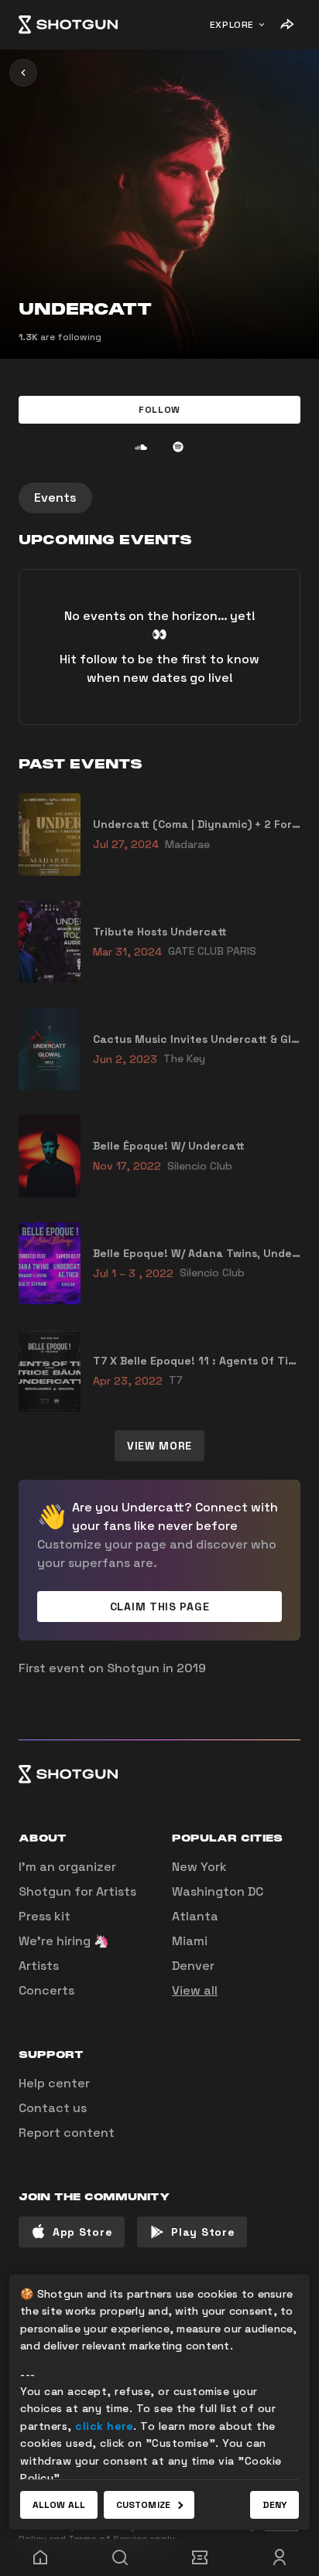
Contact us (53, 2108)
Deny (274, 2505)
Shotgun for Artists (77, 1891)
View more (159, 1446)
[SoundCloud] (141, 447)
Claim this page (160, 1607)
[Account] (279, 2557)
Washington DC (218, 1891)
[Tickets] (199, 2557)
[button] (159, 410)
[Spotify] (178, 447)
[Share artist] (286, 25)
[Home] (68, 25)
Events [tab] (55, 497)
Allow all (59, 2505)
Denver (193, 1966)
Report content (67, 2133)
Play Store (203, 2232)
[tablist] (159, 498)
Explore (232, 25)
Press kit (45, 1916)
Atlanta (195, 1916)
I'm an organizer (67, 1867)
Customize (143, 2505)
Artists (39, 1966)
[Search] (120, 2557)
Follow (159, 410)
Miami (190, 1941)
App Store (82, 2232)
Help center (54, 2083)
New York (199, 1867)
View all (195, 1990)
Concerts (46, 1990)
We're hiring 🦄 (64, 1941)
